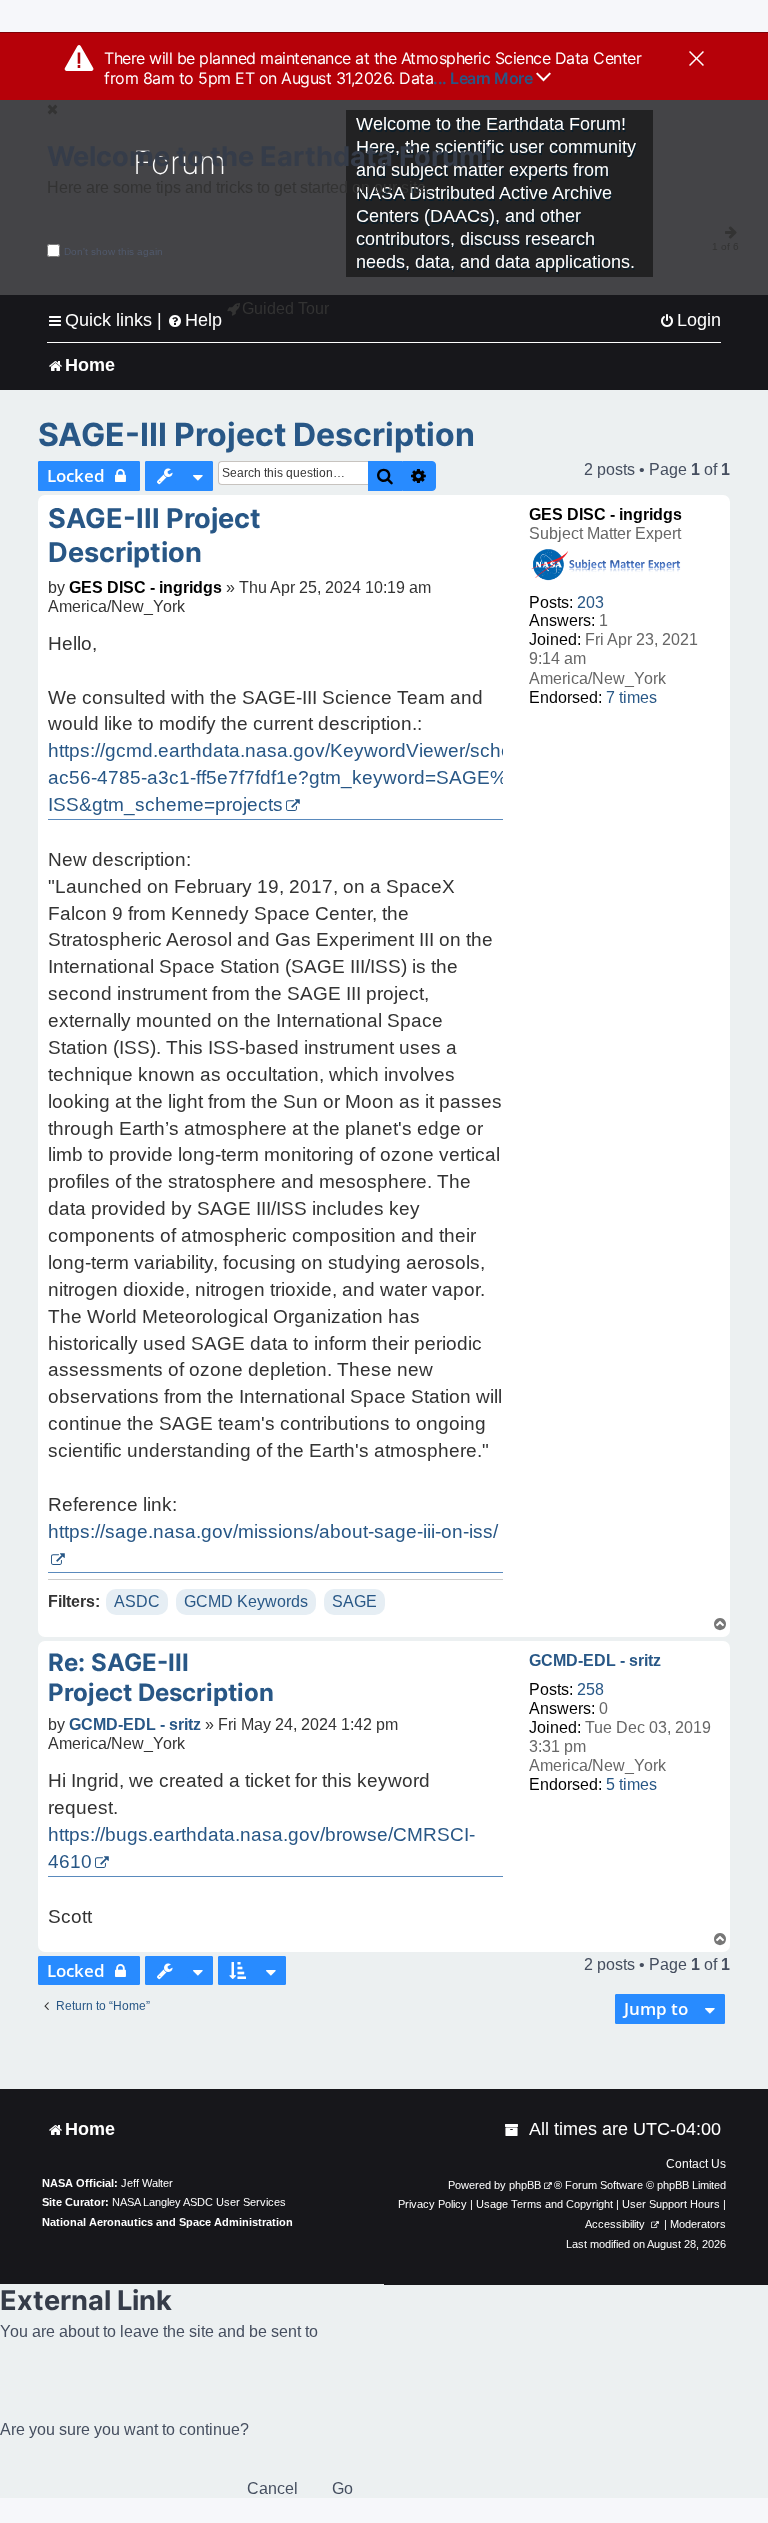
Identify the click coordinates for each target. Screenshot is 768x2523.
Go (342, 2488)
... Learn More (484, 78)
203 (590, 602)
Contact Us (696, 2164)
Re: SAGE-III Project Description (161, 1677)
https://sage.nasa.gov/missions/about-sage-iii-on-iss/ (273, 1531)
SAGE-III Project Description (256, 434)
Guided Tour (285, 308)
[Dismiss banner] (696, 60)
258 (590, 1689)
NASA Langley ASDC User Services (199, 2202)
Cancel (272, 2488)
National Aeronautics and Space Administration (167, 2222)
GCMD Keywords (246, 1601)
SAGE (354, 1601)
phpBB (525, 2185)
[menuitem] (690, 320)
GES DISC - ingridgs (605, 514)
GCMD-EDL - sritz (595, 1660)
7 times (631, 697)
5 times (631, 1784)
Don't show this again (113, 251)
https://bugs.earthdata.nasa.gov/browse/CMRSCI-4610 (261, 1848)
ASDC (137, 1601)
